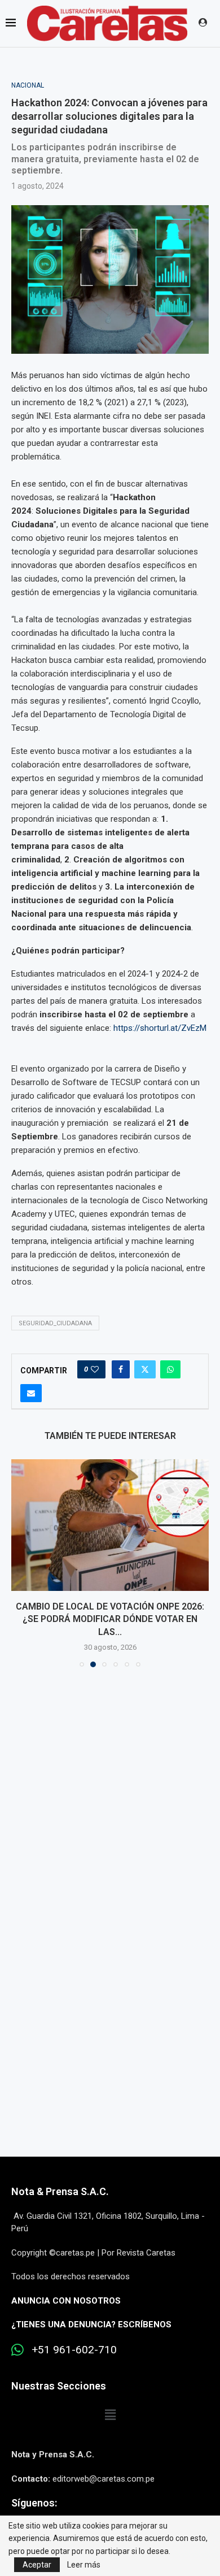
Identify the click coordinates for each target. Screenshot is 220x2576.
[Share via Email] (31, 1393)
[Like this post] (95, 1369)
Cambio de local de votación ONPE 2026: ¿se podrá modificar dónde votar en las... (110, 1619)
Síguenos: (34, 2503)
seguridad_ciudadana (55, 1323)
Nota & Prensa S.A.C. (60, 2191)
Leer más (84, 2565)
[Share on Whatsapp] (170, 1369)
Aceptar (37, 2565)
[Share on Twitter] (145, 1369)
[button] (21, 1563)
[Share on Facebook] (121, 1369)
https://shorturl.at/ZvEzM (160, 1028)
